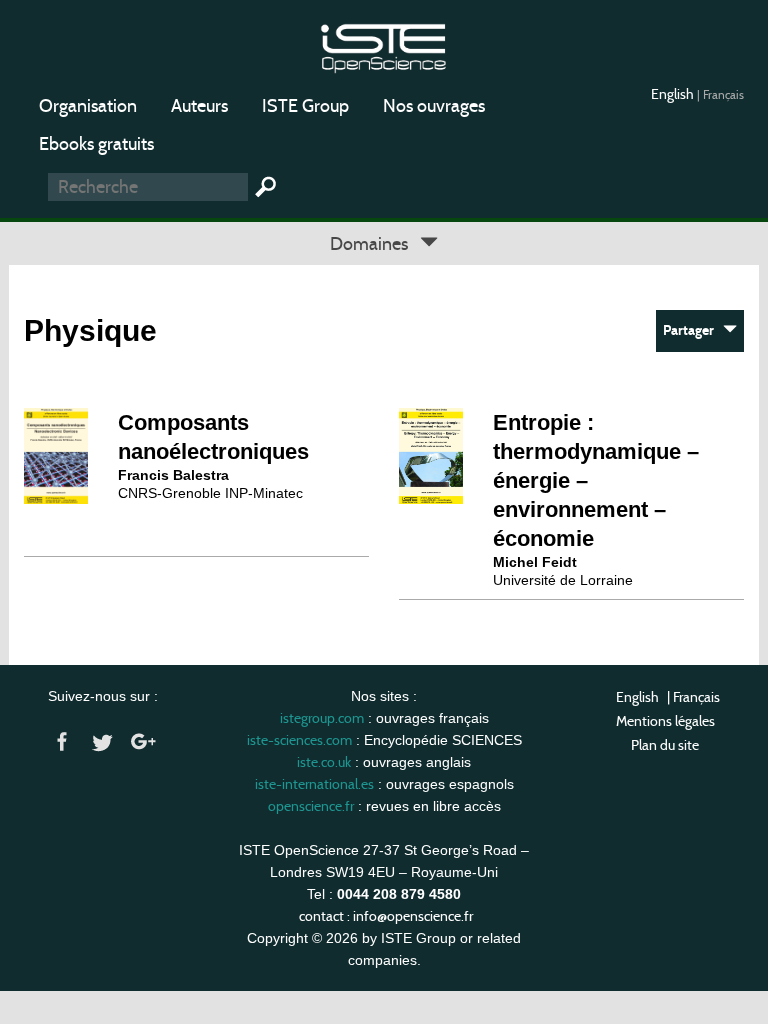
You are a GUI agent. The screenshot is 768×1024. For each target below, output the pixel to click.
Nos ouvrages (434, 106)
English (674, 94)
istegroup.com (322, 718)
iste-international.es (314, 784)
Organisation (88, 106)
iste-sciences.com (299, 740)
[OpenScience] (383, 45)
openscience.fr (311, 806)
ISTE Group (305, 106)
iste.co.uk (324, 762)
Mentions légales (665, 721)
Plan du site (665, 745)
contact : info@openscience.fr (386, 916)
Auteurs (199, 106)
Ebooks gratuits (96, 144)
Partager (693, 330)
